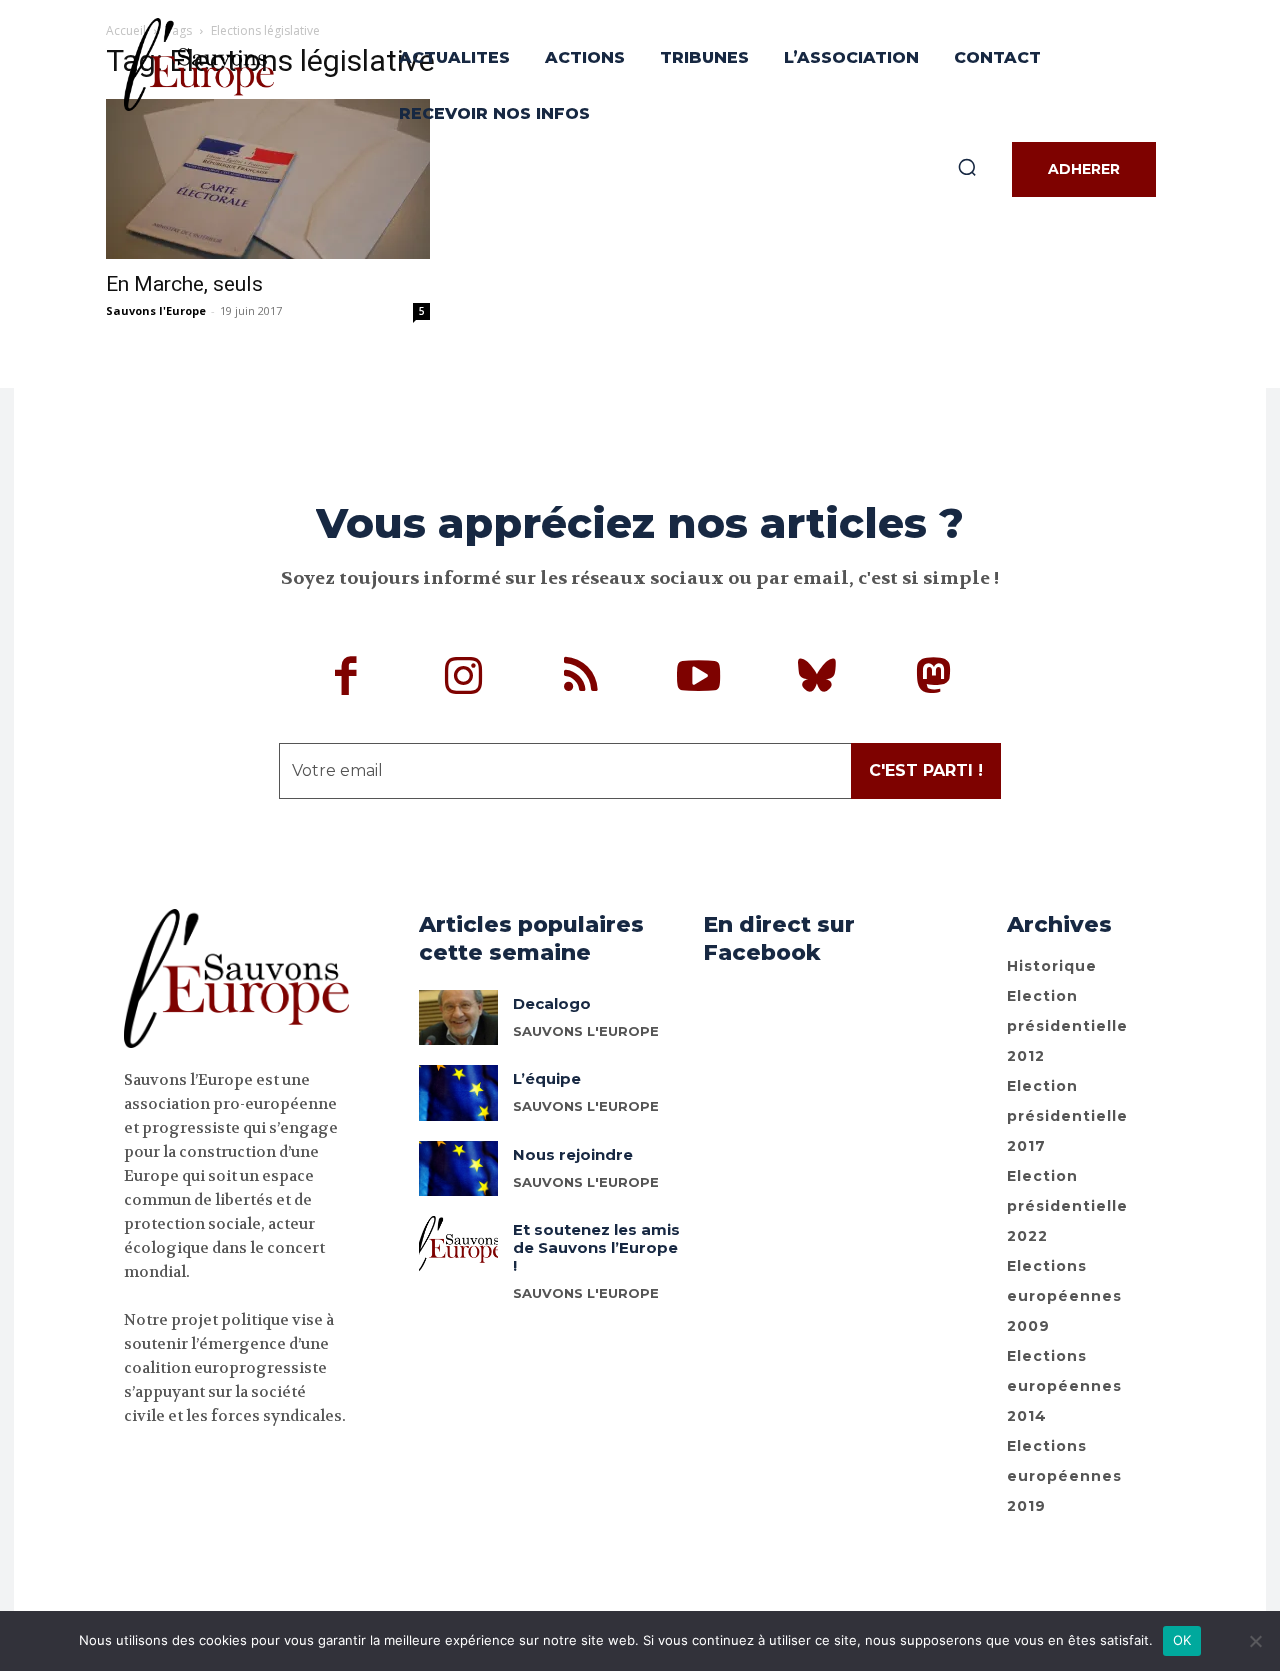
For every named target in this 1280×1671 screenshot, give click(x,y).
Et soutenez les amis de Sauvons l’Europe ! (596, 1247)
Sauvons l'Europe (156, 310)
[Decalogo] (458, 1017)
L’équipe (547, 1078)
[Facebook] (347, 679)
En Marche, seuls (184, 284)
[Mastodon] (934, 679)
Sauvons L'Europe (586, 1106)
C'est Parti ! (926, 770)
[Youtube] (699, 679)
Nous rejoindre (573, 1154)
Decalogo (552, 1003)
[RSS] (582, 679)
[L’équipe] (458, 1092)
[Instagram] (464, 679)
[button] (967, 167)
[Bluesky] (817, 679)
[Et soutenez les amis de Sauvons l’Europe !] (458, 1243)
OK (1182, 1640)
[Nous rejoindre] (458, 1168)
